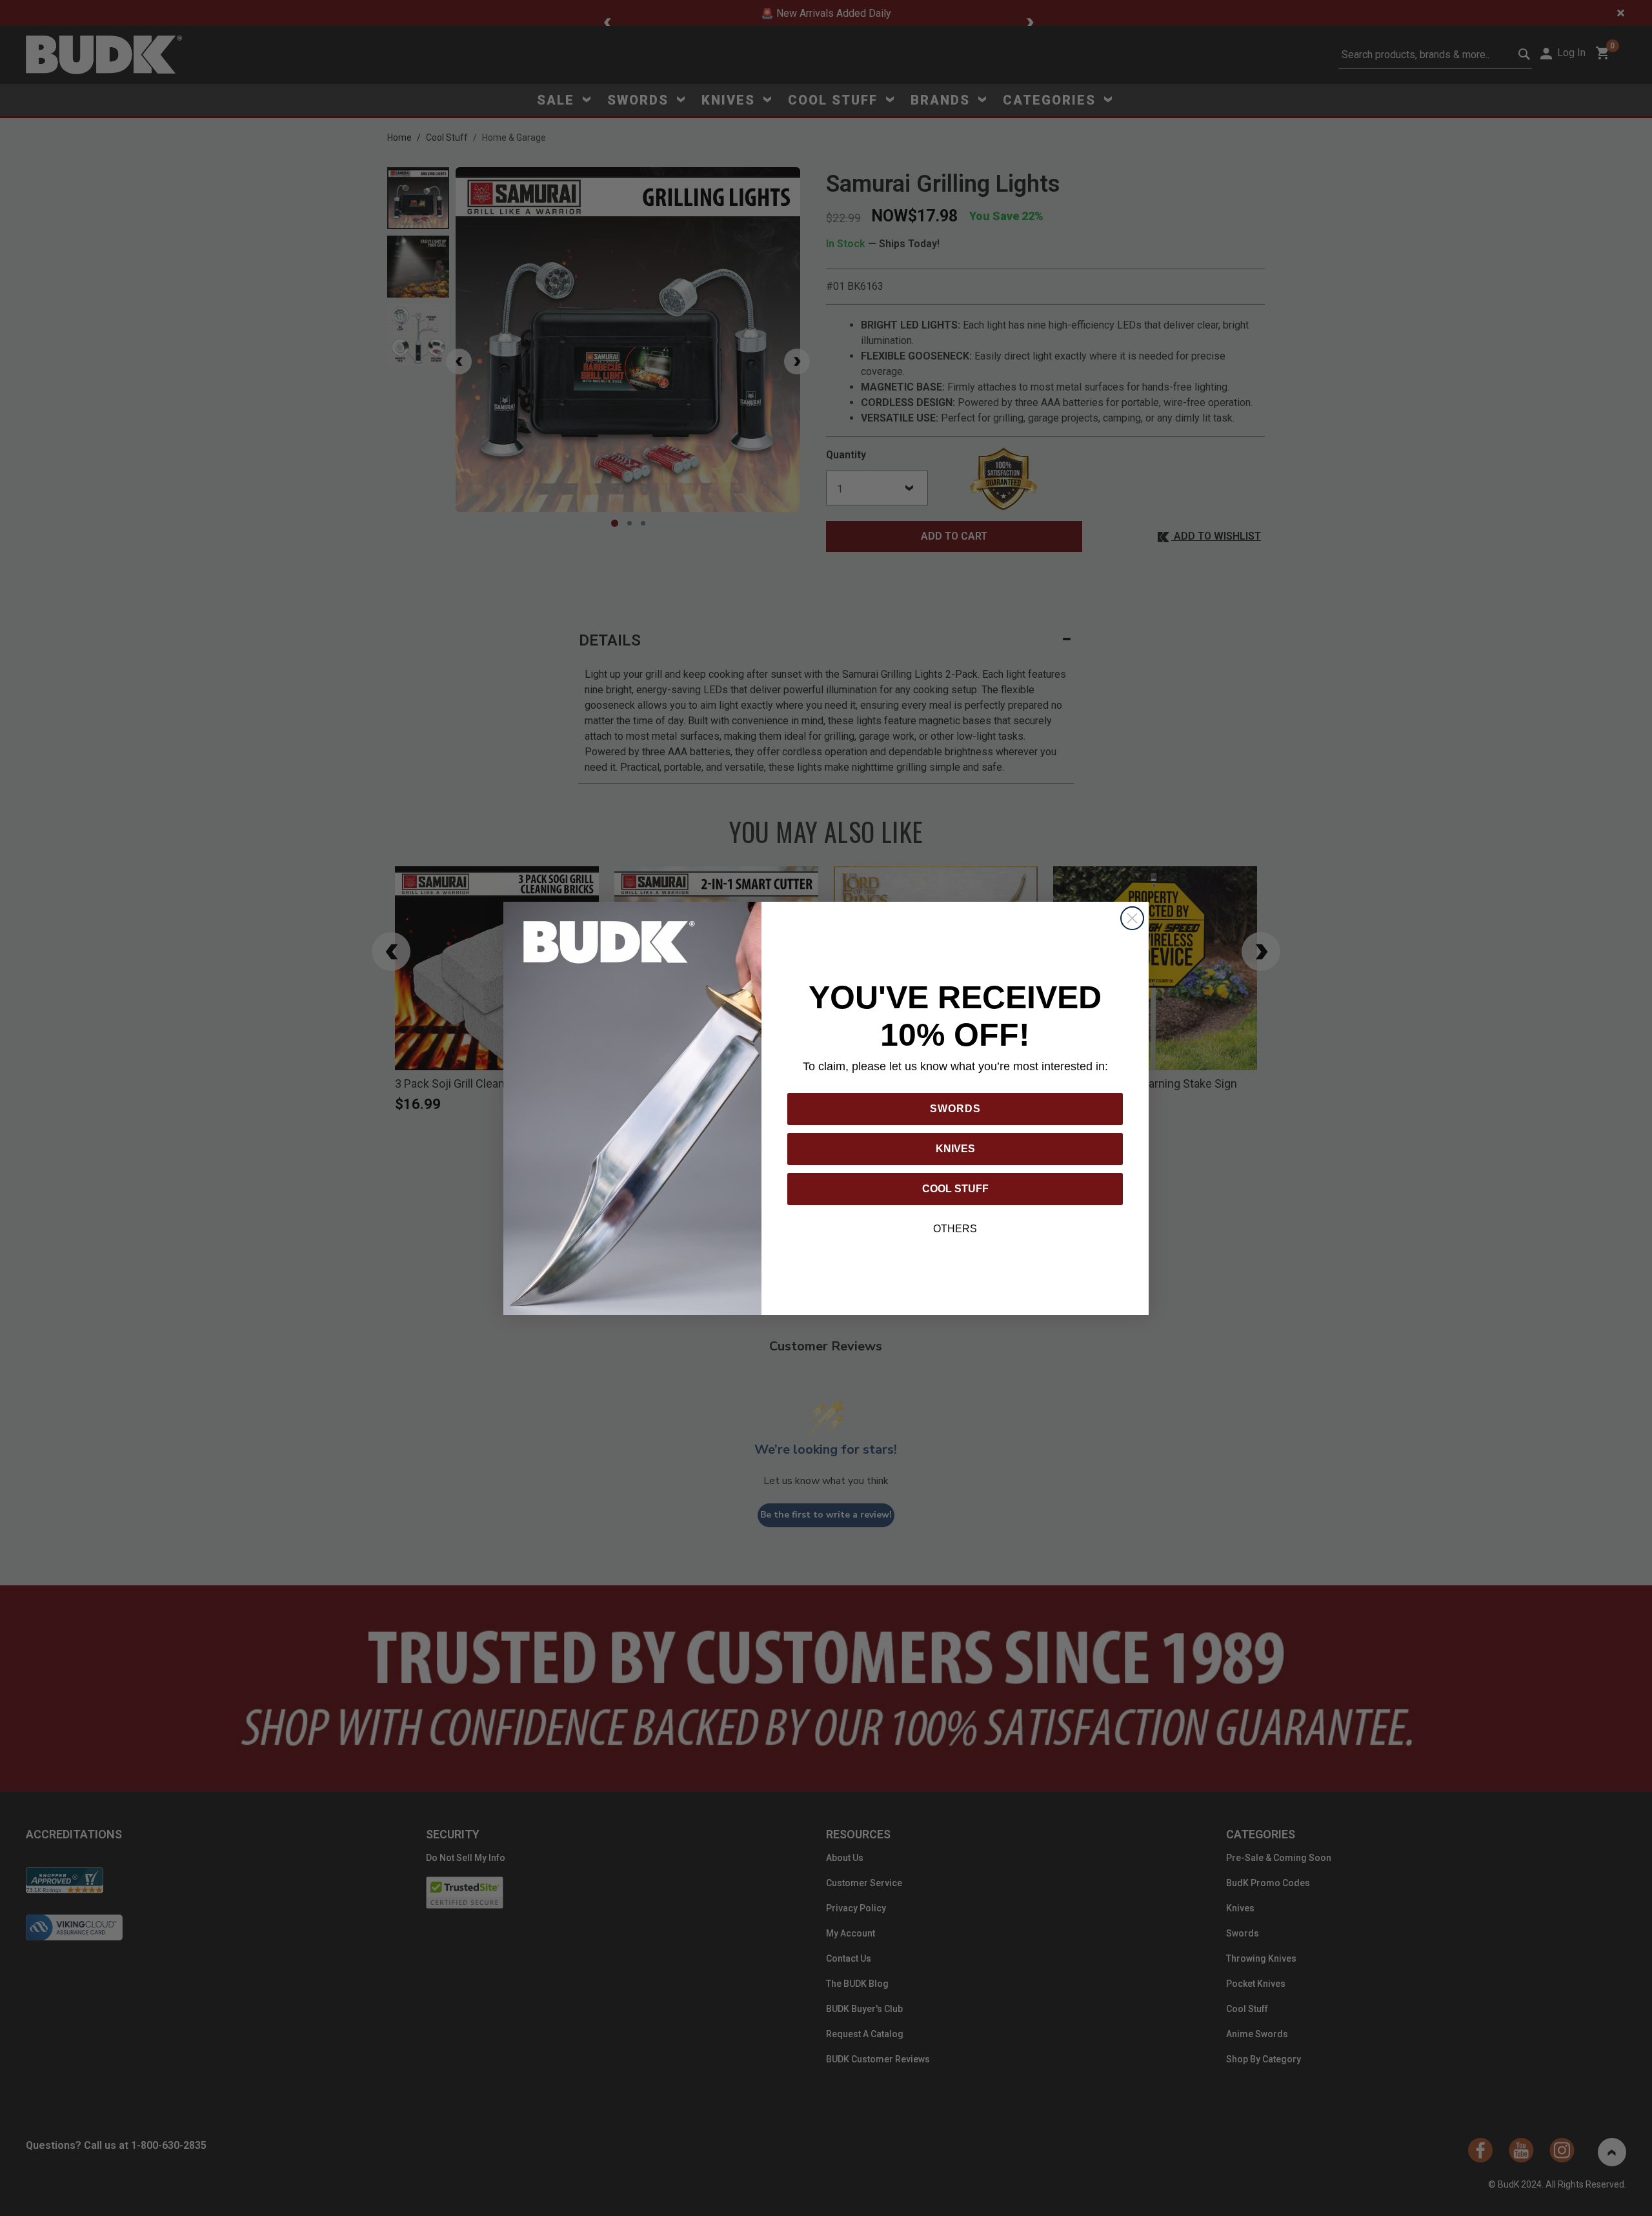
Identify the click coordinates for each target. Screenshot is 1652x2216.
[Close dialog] (1132, 918)
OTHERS (955, 1229)
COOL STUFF (955, 1189)
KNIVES (955, 1149)
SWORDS (955, 1109)
